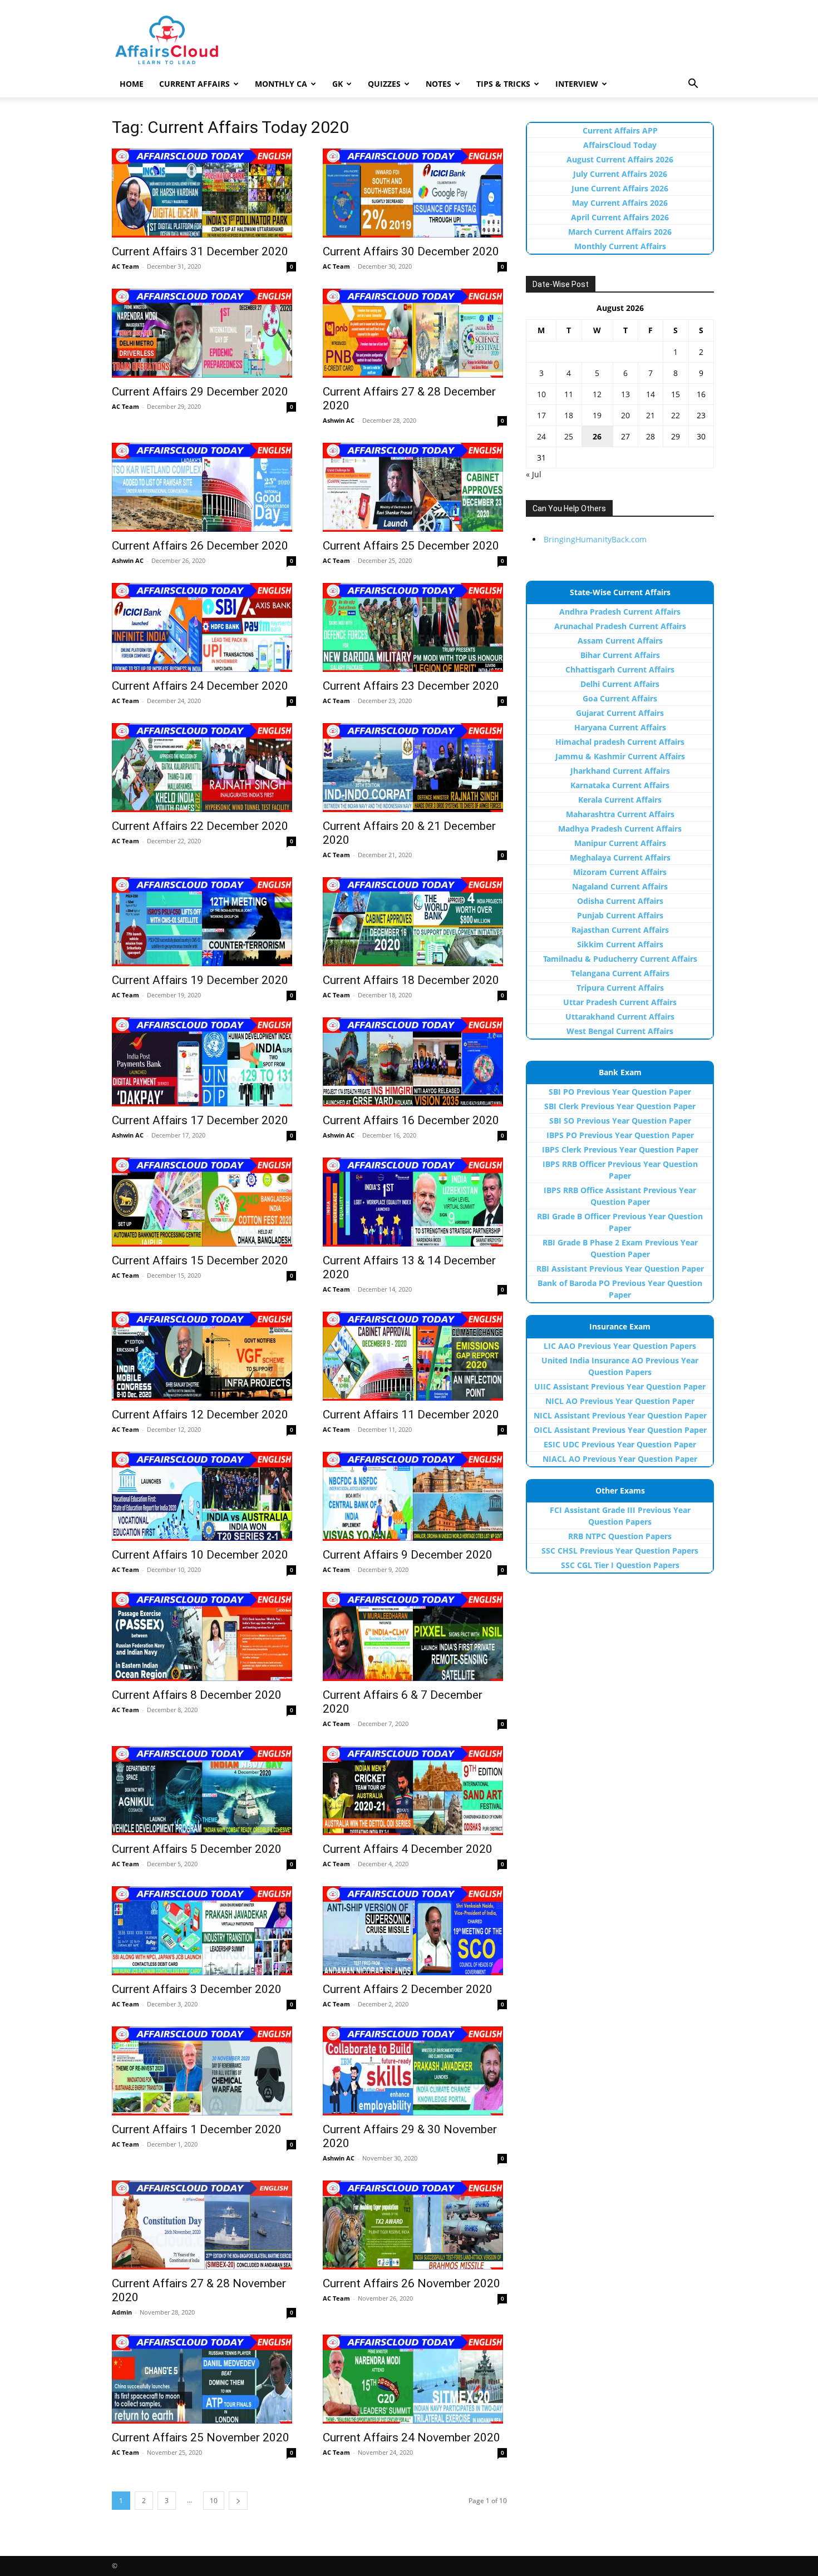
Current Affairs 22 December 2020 (200, 826)
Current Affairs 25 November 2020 (201, 2437)
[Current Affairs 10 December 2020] (204, 1496)
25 (569, 436)
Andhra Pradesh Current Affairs (620, 612)
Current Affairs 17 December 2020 (200, 1120)
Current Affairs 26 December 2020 (200, 546)
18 (569, 415)
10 (214, 2501)
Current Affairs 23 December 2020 (411, 686)
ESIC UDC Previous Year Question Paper (620, 1444)
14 (651, 394)
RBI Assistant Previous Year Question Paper (620, 1269)
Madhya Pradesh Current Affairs (620, 829)
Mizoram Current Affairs (620, 872)
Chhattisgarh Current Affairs (620, 669)
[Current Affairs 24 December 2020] (204, 627)
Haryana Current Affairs (620, 727)
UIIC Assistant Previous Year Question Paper (620, 1386)
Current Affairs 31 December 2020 (200, 251)
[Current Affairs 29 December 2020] (204, 333)
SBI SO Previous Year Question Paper (620, 1121)
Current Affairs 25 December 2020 (411, 546)
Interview (577, 84)
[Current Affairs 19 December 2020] (204, 922)
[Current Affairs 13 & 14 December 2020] (415, 1202)
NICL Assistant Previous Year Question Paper (620, 1415)
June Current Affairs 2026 (620, 188)
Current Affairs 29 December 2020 (200, 392)
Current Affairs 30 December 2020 (411, 251)
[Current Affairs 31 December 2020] (204, 193)
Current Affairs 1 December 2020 (197, 2129)
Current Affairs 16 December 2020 (411, 1120)
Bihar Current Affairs (620, 655)
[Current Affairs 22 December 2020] (204, 768)
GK (337, 84)
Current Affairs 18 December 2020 (411, 980)
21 (651, 415)
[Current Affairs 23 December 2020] (415, 627)
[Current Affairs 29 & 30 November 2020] (415, 2071)
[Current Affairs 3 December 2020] (204, 1931)
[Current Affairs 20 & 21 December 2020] (415, 768)
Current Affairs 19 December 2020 (200, 980)
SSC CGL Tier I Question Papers (620, 1565)
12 (597, 394)
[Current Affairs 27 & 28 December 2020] (415, 333)
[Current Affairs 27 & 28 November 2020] (204, 2225)
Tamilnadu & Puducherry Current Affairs (620, 959)
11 (569, 394)
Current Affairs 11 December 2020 (411, 1415)
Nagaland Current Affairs (620, 886)
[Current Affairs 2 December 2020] (415, 1931)
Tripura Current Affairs (620, 988)
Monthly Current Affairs (620, 246)
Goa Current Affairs (620, 698)
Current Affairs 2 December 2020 (408, 1989)
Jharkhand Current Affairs (620, 771)
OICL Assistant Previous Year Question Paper (620, 1430)
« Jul (534, 474)
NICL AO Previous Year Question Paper (620, 1401)
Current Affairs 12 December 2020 (200, 1415)
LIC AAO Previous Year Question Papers (620, 1346)
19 (597, 415)
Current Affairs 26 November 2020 (412, 2283)
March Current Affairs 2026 (620, 232)
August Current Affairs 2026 (620, 159)
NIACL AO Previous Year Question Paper (620, 1459)
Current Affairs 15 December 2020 (200, 1260)
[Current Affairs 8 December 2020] (204, 1636)
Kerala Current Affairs (620, 800)
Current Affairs (194, 84)
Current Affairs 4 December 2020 (408, 1849)
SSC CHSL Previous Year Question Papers (620, 1551)
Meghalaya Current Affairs (620, 857)
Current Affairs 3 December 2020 (197, 1989)
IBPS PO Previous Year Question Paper (620, 1135)
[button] (693, 85)
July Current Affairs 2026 (620, 174)
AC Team (125, 266)
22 (676, 415)
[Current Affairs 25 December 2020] (415, 487)
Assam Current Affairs (620, 641)
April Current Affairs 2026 (620, 217)
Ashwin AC (339, 420)
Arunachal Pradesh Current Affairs (620, 626)
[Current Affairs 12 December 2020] (204, 1356)
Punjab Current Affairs (620, 915)
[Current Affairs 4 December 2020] (415, 1791)
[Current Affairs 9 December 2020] (415, 1496)
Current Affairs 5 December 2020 (197, 1849)
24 (541, 436)
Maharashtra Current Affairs (620, 814)
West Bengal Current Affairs (620, 1031)
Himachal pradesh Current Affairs (620, 742)
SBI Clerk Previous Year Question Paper (620, 1106)
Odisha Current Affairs (620, 901)
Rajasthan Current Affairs (620, 930)
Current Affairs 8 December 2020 (197, 1695)
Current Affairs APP (620, 130)
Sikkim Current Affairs (620, 944)
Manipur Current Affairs (620, 843)
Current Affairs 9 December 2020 (408, 1555)
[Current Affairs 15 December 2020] (204, 1202)
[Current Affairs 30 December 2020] (415, 193)
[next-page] (238, 2501)
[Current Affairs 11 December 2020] (415, 1356)
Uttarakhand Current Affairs (620, 1017)
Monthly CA (281, 84)
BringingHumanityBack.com (595, 539)
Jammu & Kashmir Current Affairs (620, 756)
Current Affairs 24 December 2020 (200, 686)
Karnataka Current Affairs (620, 785)
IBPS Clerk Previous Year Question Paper (620, 1149)
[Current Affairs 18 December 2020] (415, 922)
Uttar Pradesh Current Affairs (620, 1002)
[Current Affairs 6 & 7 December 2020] (415, 1636)
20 (625, 415)
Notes (438, 84)
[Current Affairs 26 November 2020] (415, 2225)
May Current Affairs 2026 (620, 203)
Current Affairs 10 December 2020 (200, 1555)
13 (625, 394)
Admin (122, 2312)
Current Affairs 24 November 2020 (412, 2437)
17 (541, 415)
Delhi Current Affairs (620, 684)
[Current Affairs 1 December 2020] (204, 2071)
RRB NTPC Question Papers (620, 1536)
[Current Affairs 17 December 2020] (204, 1062)
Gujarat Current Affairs (620, 713)
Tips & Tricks (503, 84)
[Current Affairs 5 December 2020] (204, 1791)
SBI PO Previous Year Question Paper (620, 1092)
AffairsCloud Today (620, 145)
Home (132, 84)
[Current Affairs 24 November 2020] (415, 2379)
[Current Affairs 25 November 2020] (204, 2379)
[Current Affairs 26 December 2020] (204, 487)
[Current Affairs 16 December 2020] (415, 1062)
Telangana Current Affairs (620, 973)
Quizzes (384, 84)
